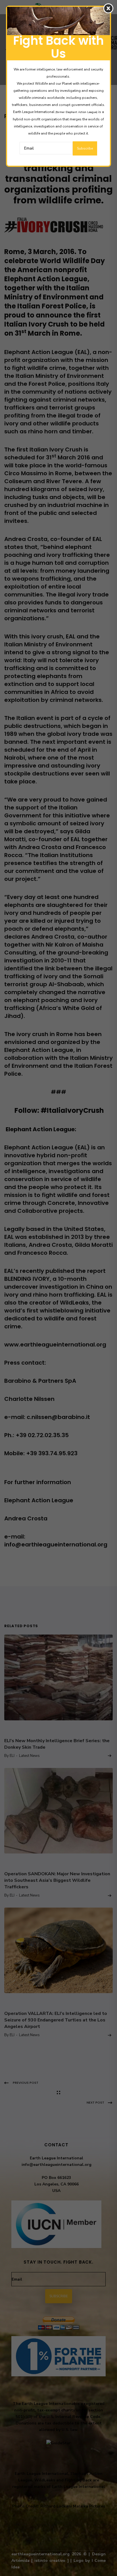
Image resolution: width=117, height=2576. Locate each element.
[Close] (108, 8)
